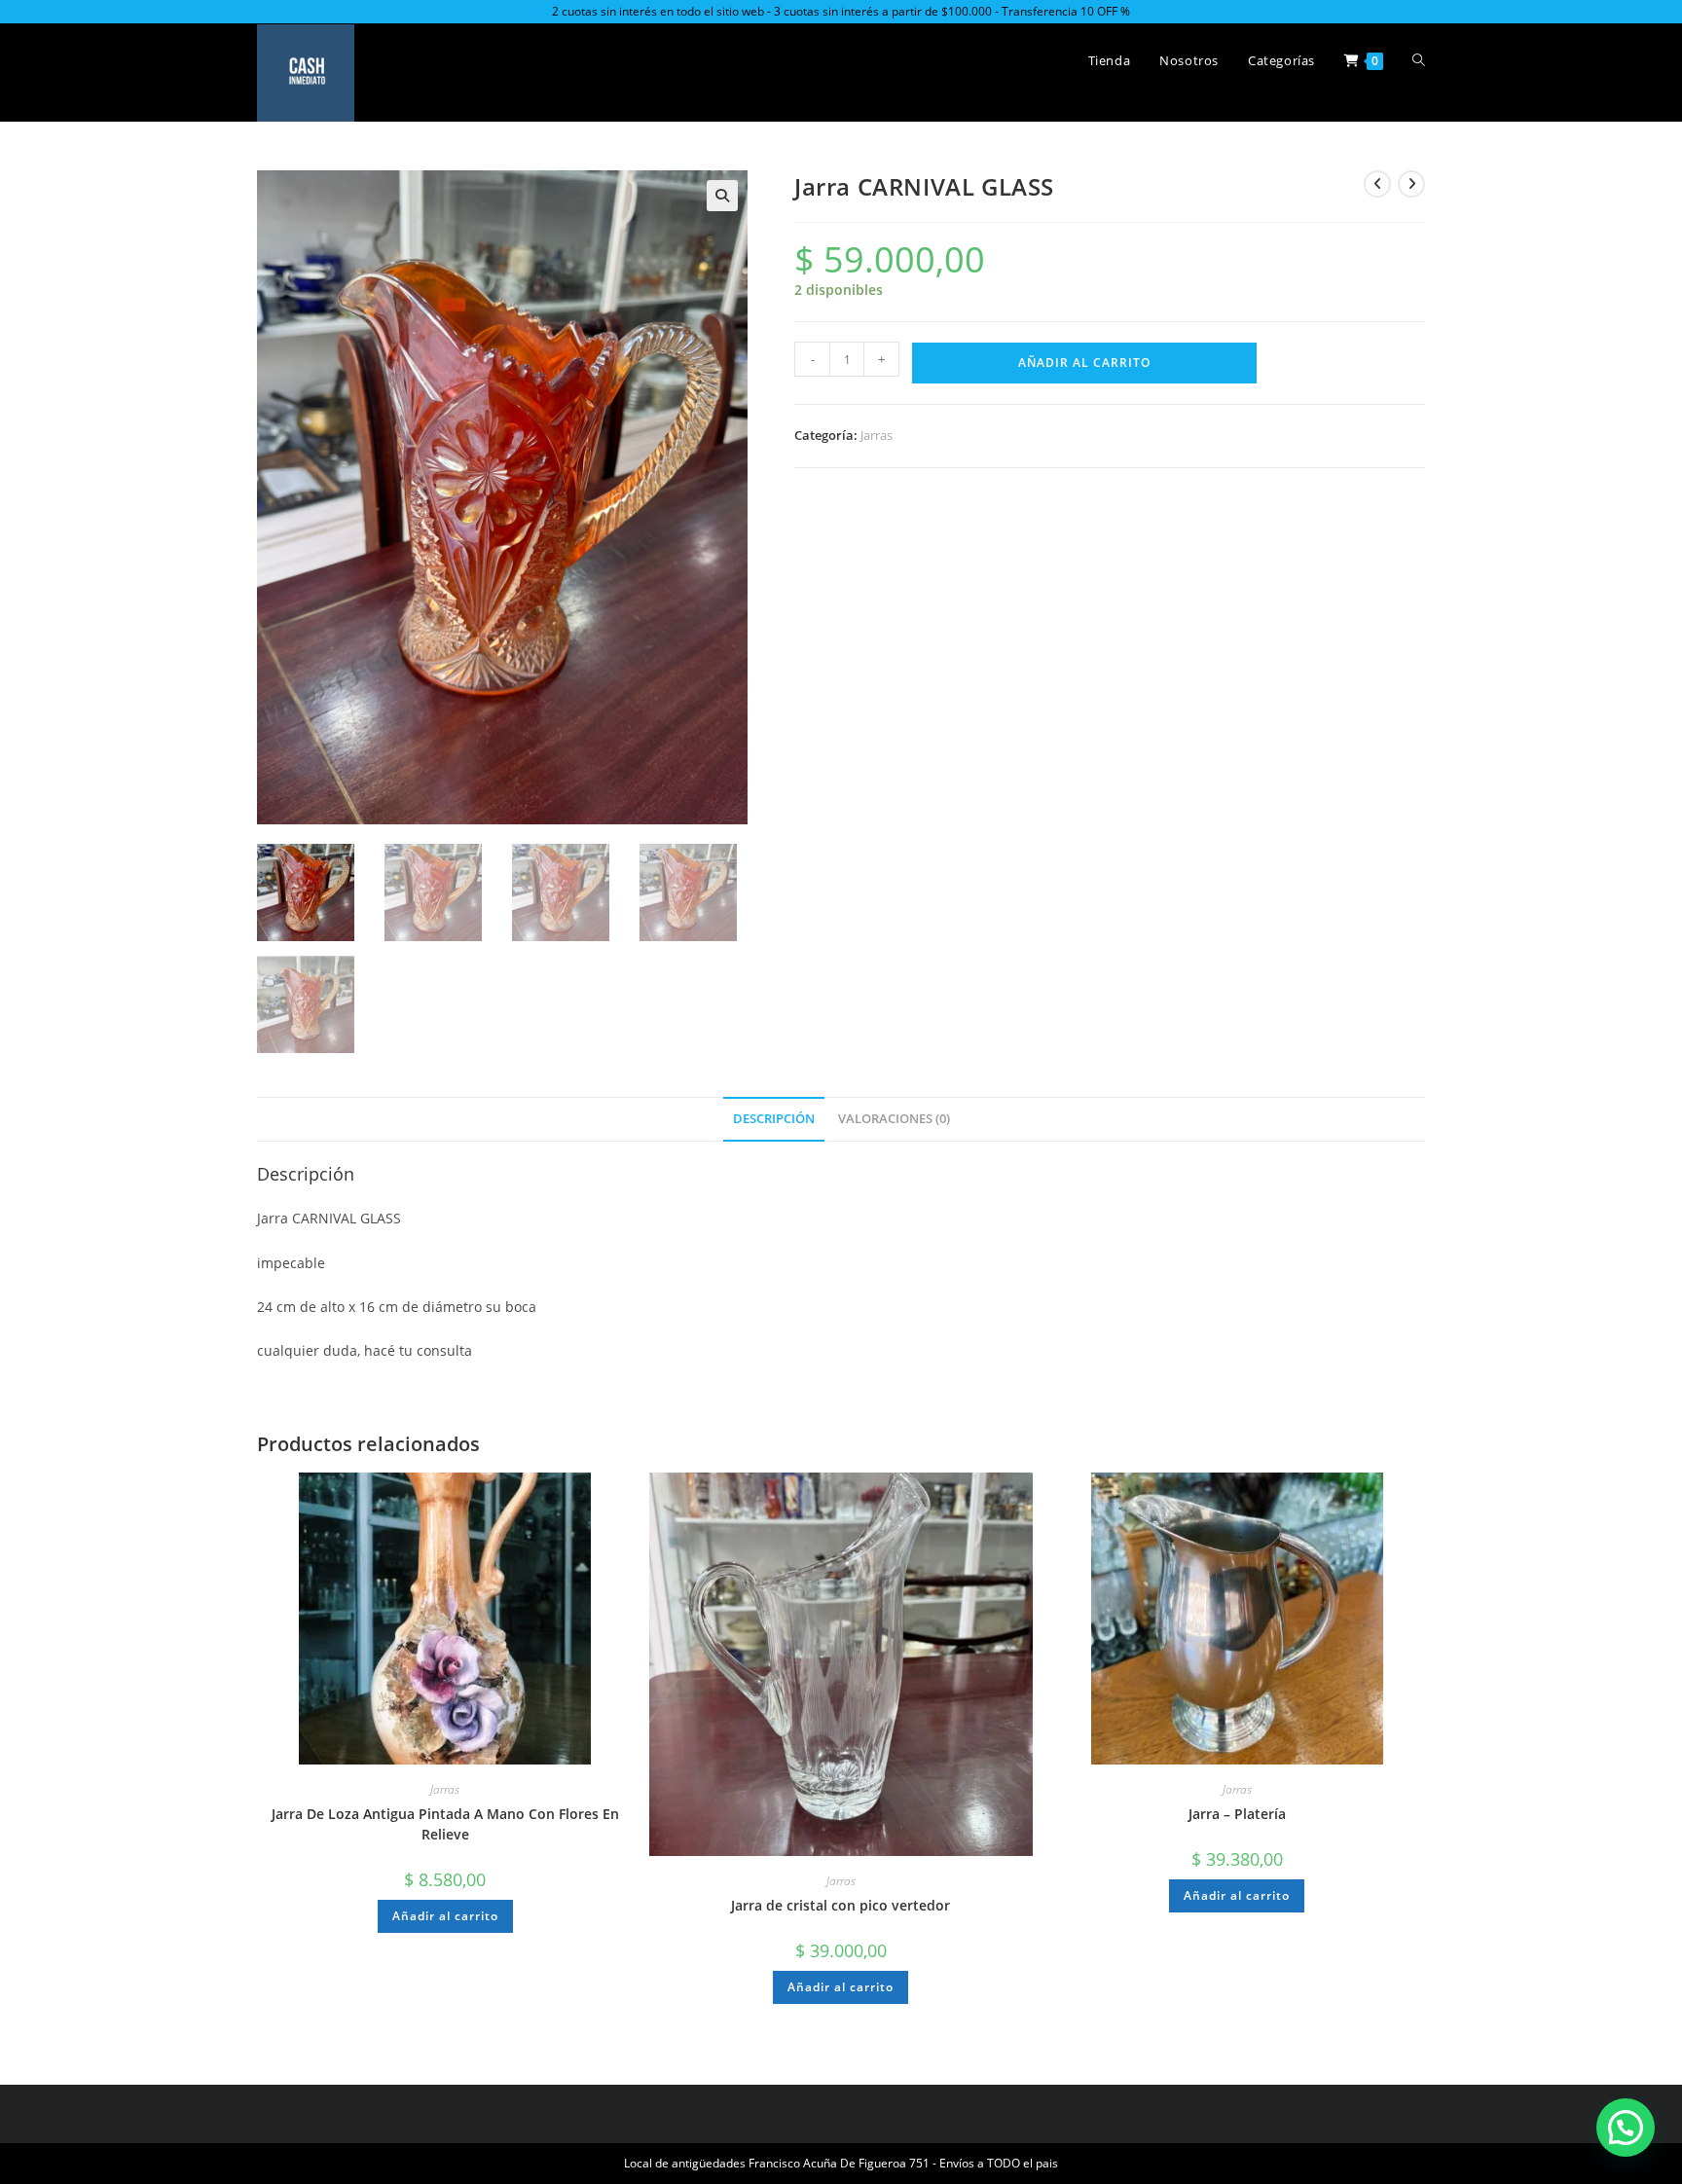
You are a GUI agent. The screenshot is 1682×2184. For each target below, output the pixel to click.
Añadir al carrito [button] (445, 1916)
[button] (722, 196)
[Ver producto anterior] (1377, 184)
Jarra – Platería (1237, 1814)
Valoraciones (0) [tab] (894, 1119)
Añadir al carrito (1084, 363)
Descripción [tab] (774, 1119)
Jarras (877, 435)
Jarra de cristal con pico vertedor (841, 1905)
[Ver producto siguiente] (1411, 184)
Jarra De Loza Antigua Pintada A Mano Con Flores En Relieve (445, 1824)
